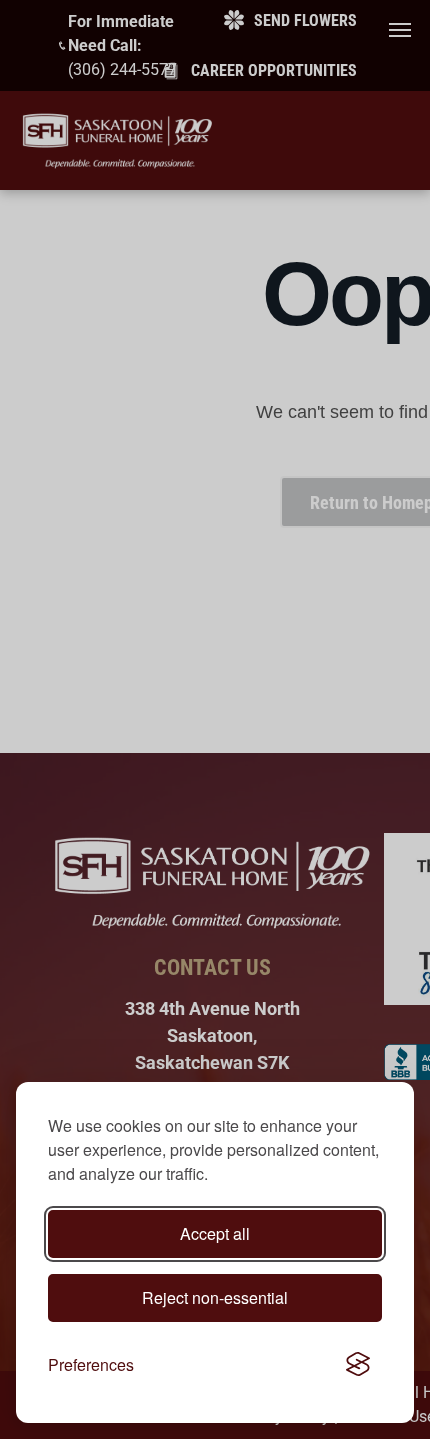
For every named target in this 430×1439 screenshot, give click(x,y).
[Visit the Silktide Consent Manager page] (358, 1365)
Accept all (215, 1233)
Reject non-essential (215, 1297)
